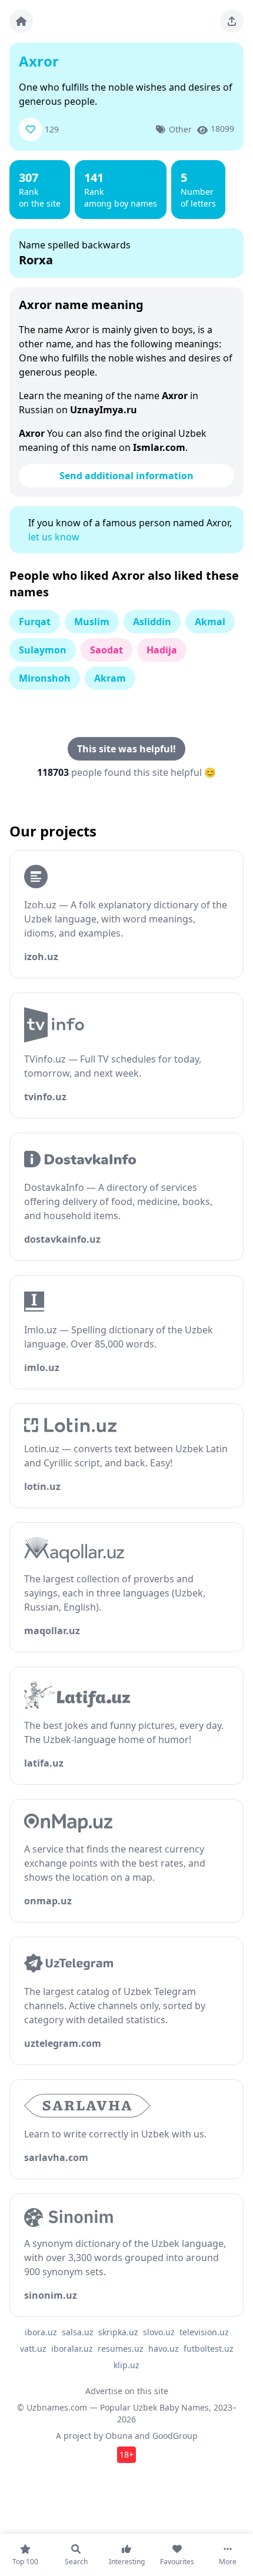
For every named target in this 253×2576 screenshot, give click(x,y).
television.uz (204, 2332)
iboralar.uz (72, 2348)
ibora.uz (41, 2332)
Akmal (210, 622)
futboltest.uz (209, 2348)
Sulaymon (43, 650)
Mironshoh (45, 678)
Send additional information (126, 476)
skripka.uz (118, 2332)
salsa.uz (78, 2332)
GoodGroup (175, 2436)
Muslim (92, 622)
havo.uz (164, 2348)
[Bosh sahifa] (21, 21)
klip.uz (126, 2365)
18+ (126, 2454)
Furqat (35, 622)
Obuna (119, 2436)
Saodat (106, 650)
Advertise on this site (127, 2391)
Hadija (162, 650)
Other (180, 129)
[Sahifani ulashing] (232, 21)
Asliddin (152, 622)
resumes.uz (121, 2348)
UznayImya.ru (104, 410)
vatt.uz (33, 2348)
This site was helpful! (126, 749)
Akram (110, 678)
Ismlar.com (159, 447)
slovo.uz (159, 2332)
